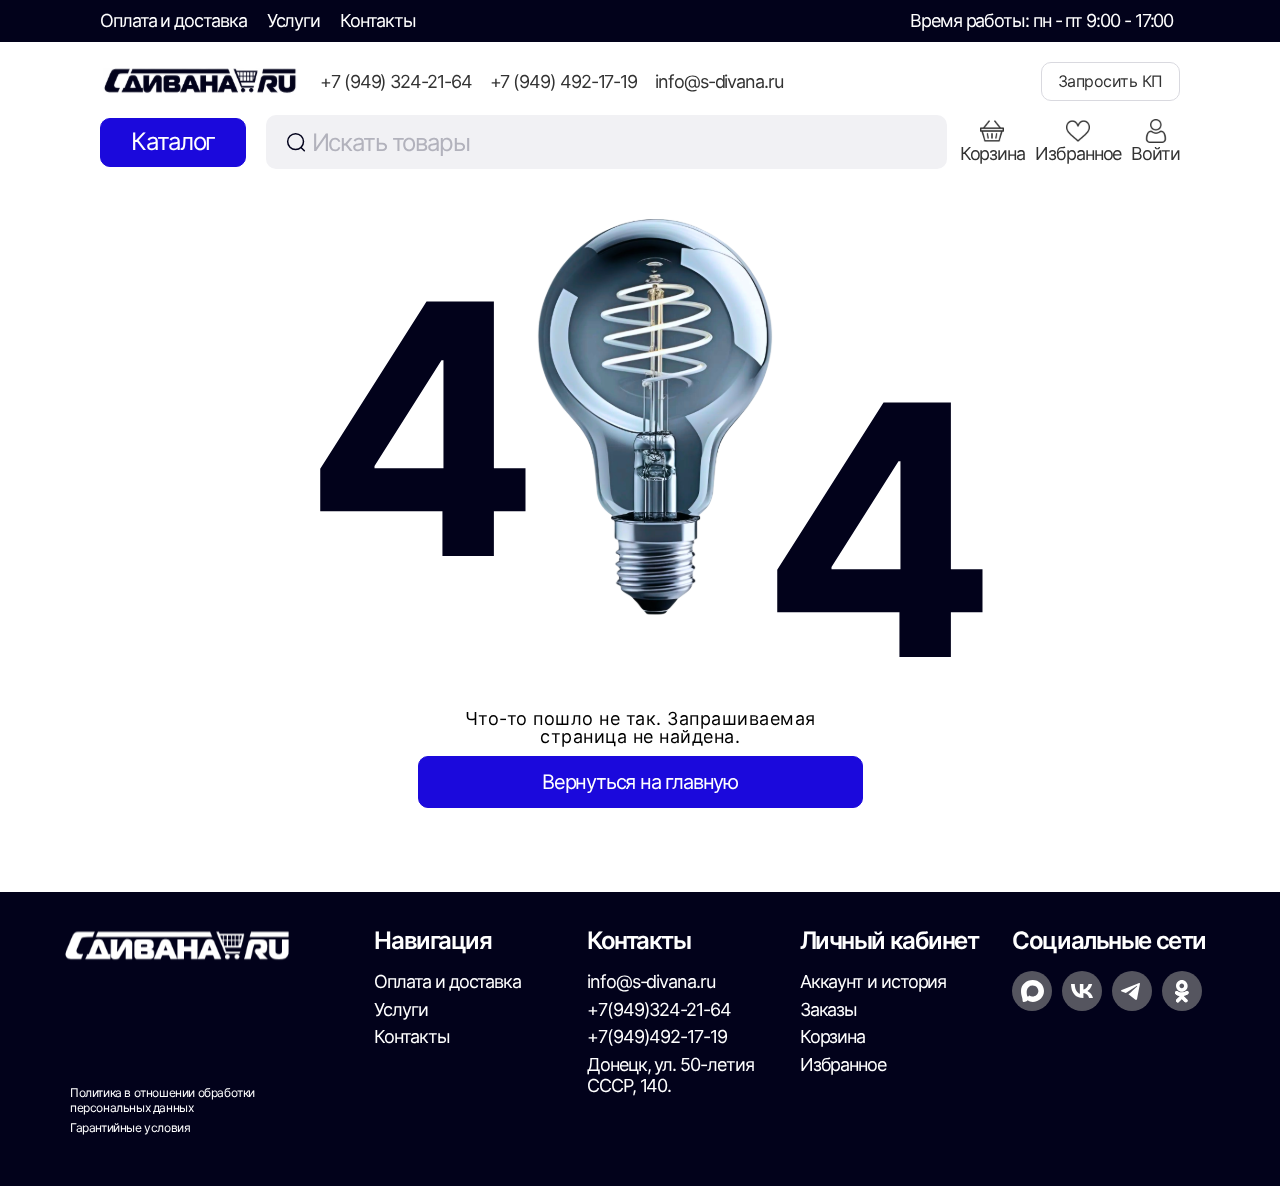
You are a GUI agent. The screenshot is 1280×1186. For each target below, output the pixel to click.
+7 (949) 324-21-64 (396, 81)
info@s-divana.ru (719, 81)
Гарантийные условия (130, 1128)
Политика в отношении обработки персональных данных (162, 1100)
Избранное (843, 1064)
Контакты (377, 20)
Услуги (294, 20)
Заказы (829, 1009)
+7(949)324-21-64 (659, 1009)
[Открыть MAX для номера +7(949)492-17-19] (1032, 991)
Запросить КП (1110, 81)
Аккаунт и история (873, 981)
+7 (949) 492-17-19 (564, 81)
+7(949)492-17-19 (657, 1036)
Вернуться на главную (640, 782)
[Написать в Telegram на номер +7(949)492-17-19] (1132, 991)
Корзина (832, 1036)
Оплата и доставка (173, 20)
